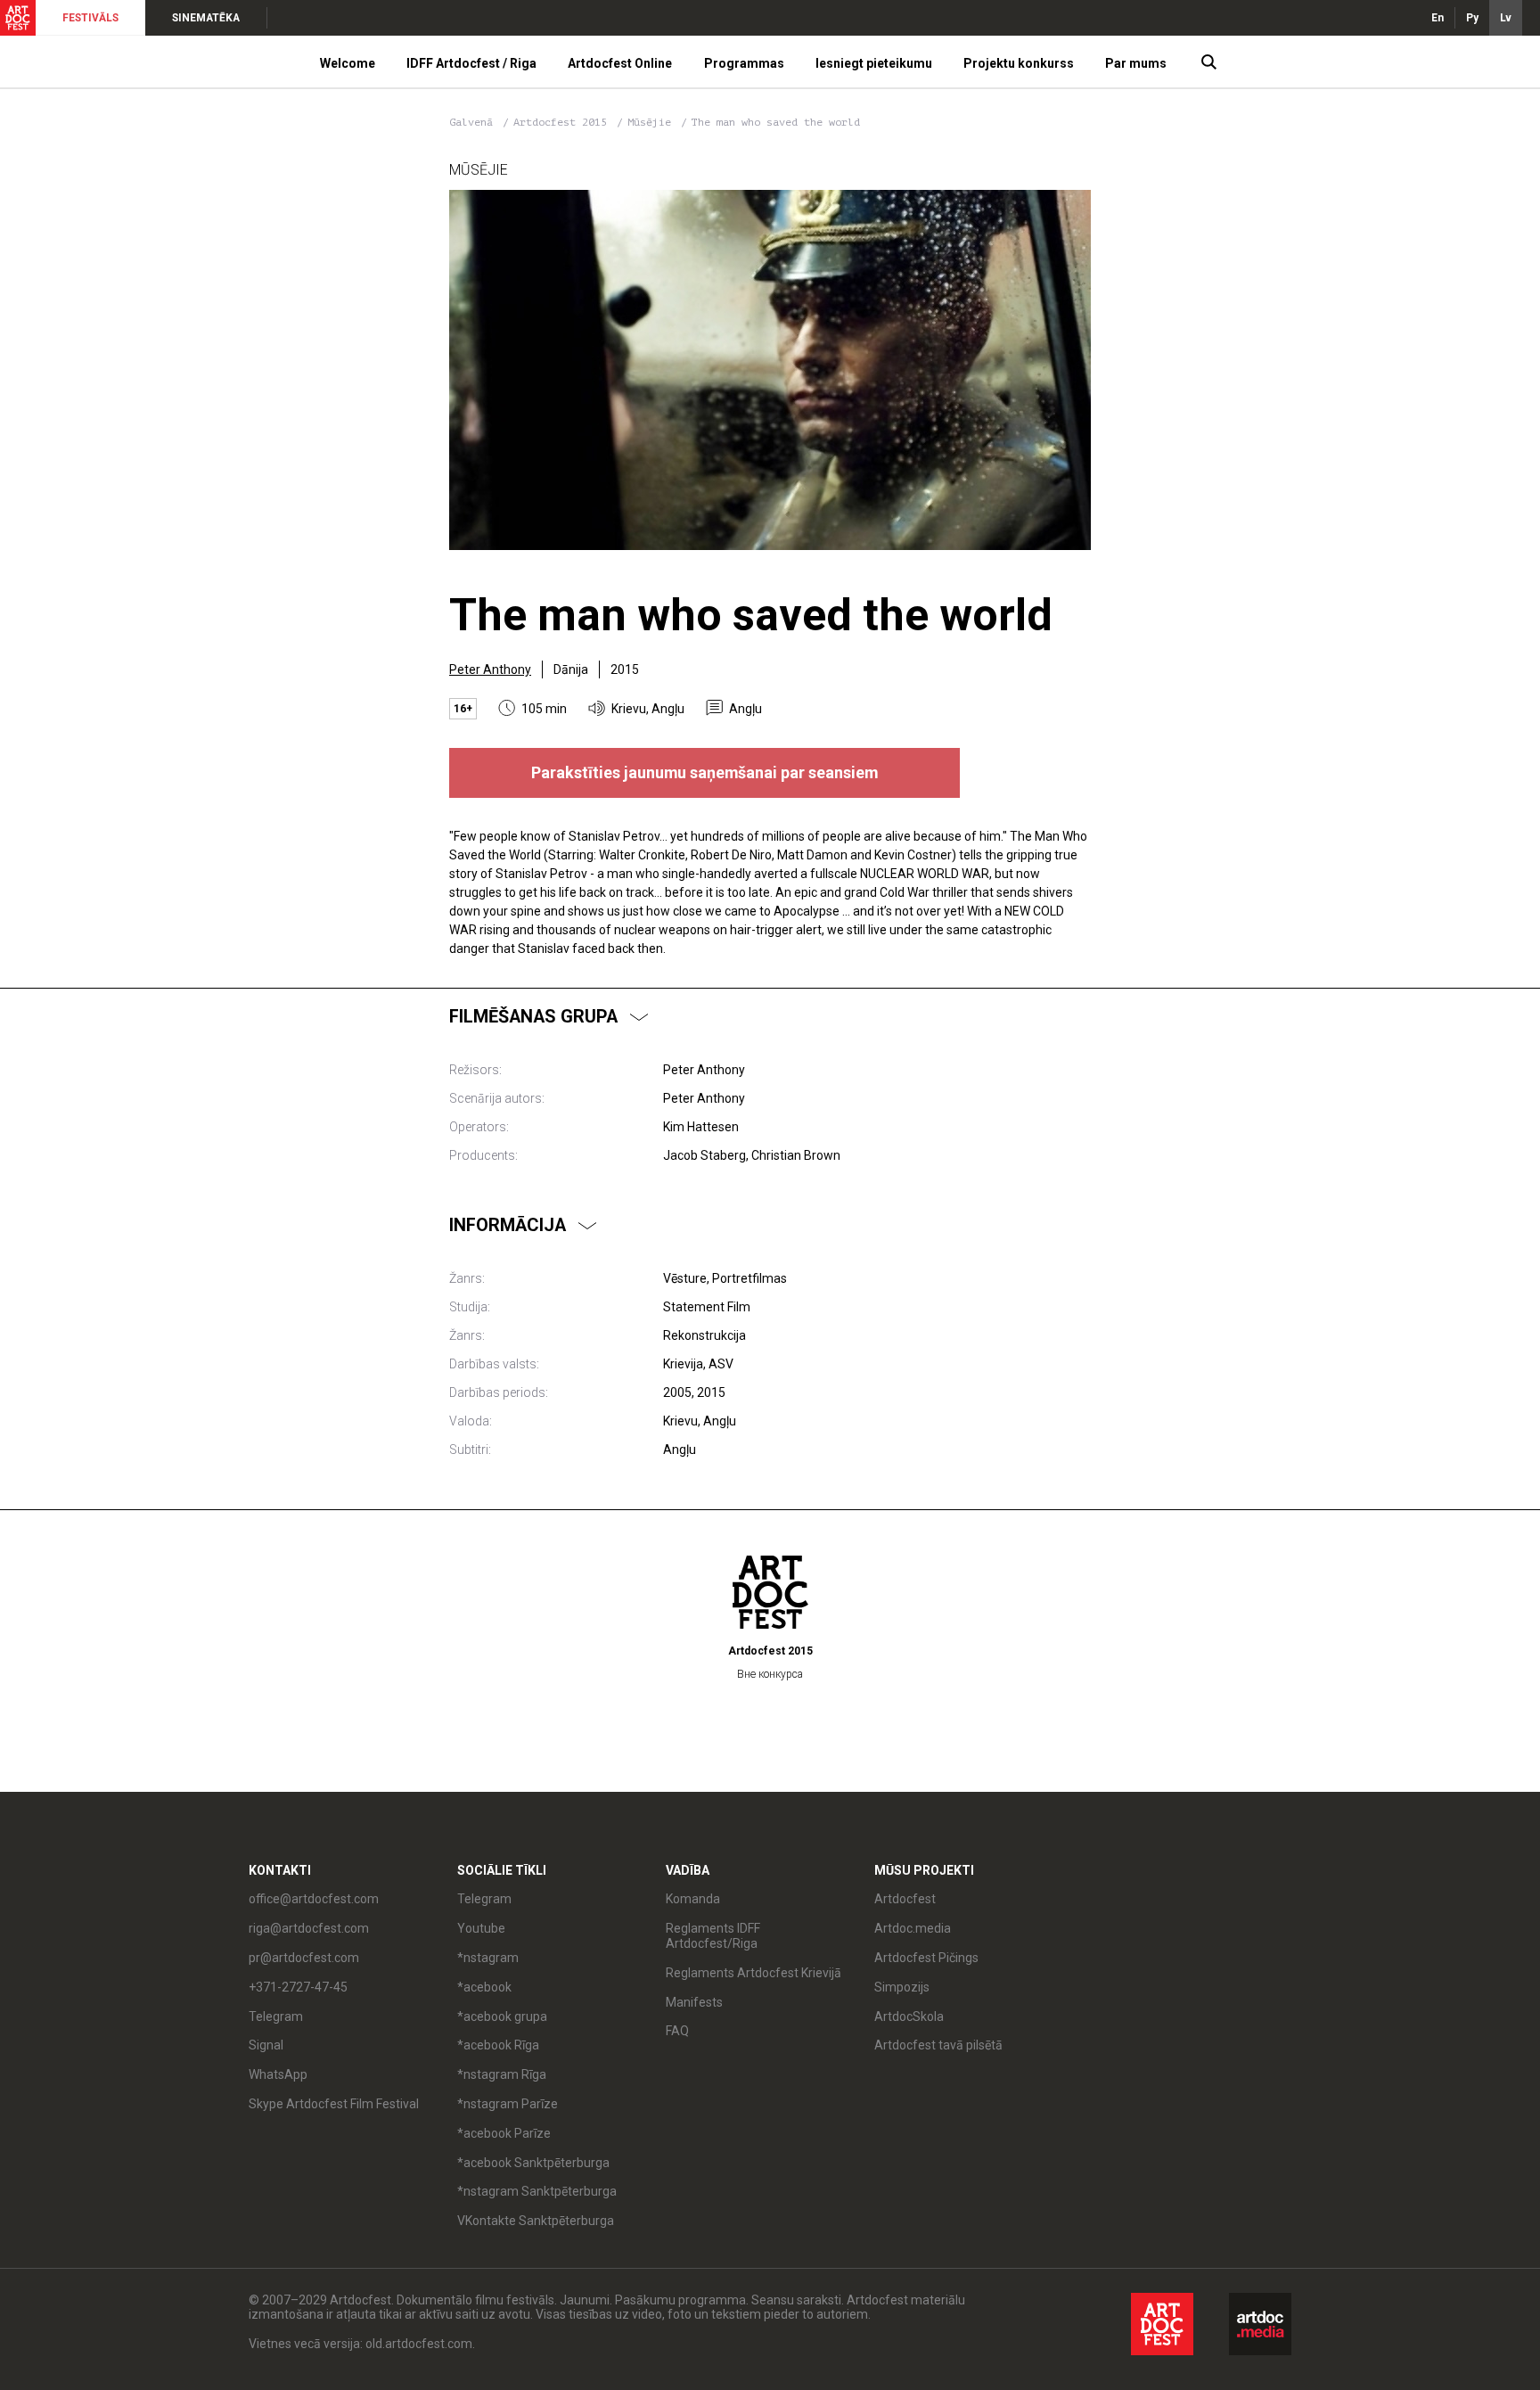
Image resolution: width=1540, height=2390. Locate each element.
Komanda (693, 1899)
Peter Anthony (490, 669)
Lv (1506, 18)
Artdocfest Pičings (926, 1958)
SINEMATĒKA (206, 18)
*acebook (484, 1987)
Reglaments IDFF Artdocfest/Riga (713, 1936)
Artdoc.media (913, 1928)
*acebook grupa (502, 2016)
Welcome (348, 63)
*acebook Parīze (504, 2133)
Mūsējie (652, 122)
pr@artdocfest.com (304, 1958)
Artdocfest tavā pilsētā (938, 2045)
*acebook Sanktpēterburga (533, 2163)
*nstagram (488, 1958)
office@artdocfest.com (314, 1899)
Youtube (481, 1928)
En (1438, 18)
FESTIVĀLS (90, 18)
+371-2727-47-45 (298, 1987)
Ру (1472, 18)
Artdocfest (905, 1899)
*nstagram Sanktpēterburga (537, 2191)
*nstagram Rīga (502, 2074)
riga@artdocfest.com (309, 1928)
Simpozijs (902, 1987)
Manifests (694, 2002)
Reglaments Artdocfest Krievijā (754, 1973)
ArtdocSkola (909, 2016)
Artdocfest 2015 (563, 122)
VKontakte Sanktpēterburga (536, 2221)
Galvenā (471, 122)
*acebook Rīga (498, 2045)
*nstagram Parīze (508, 2104)
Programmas (744, 63)
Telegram (484, 1899)
